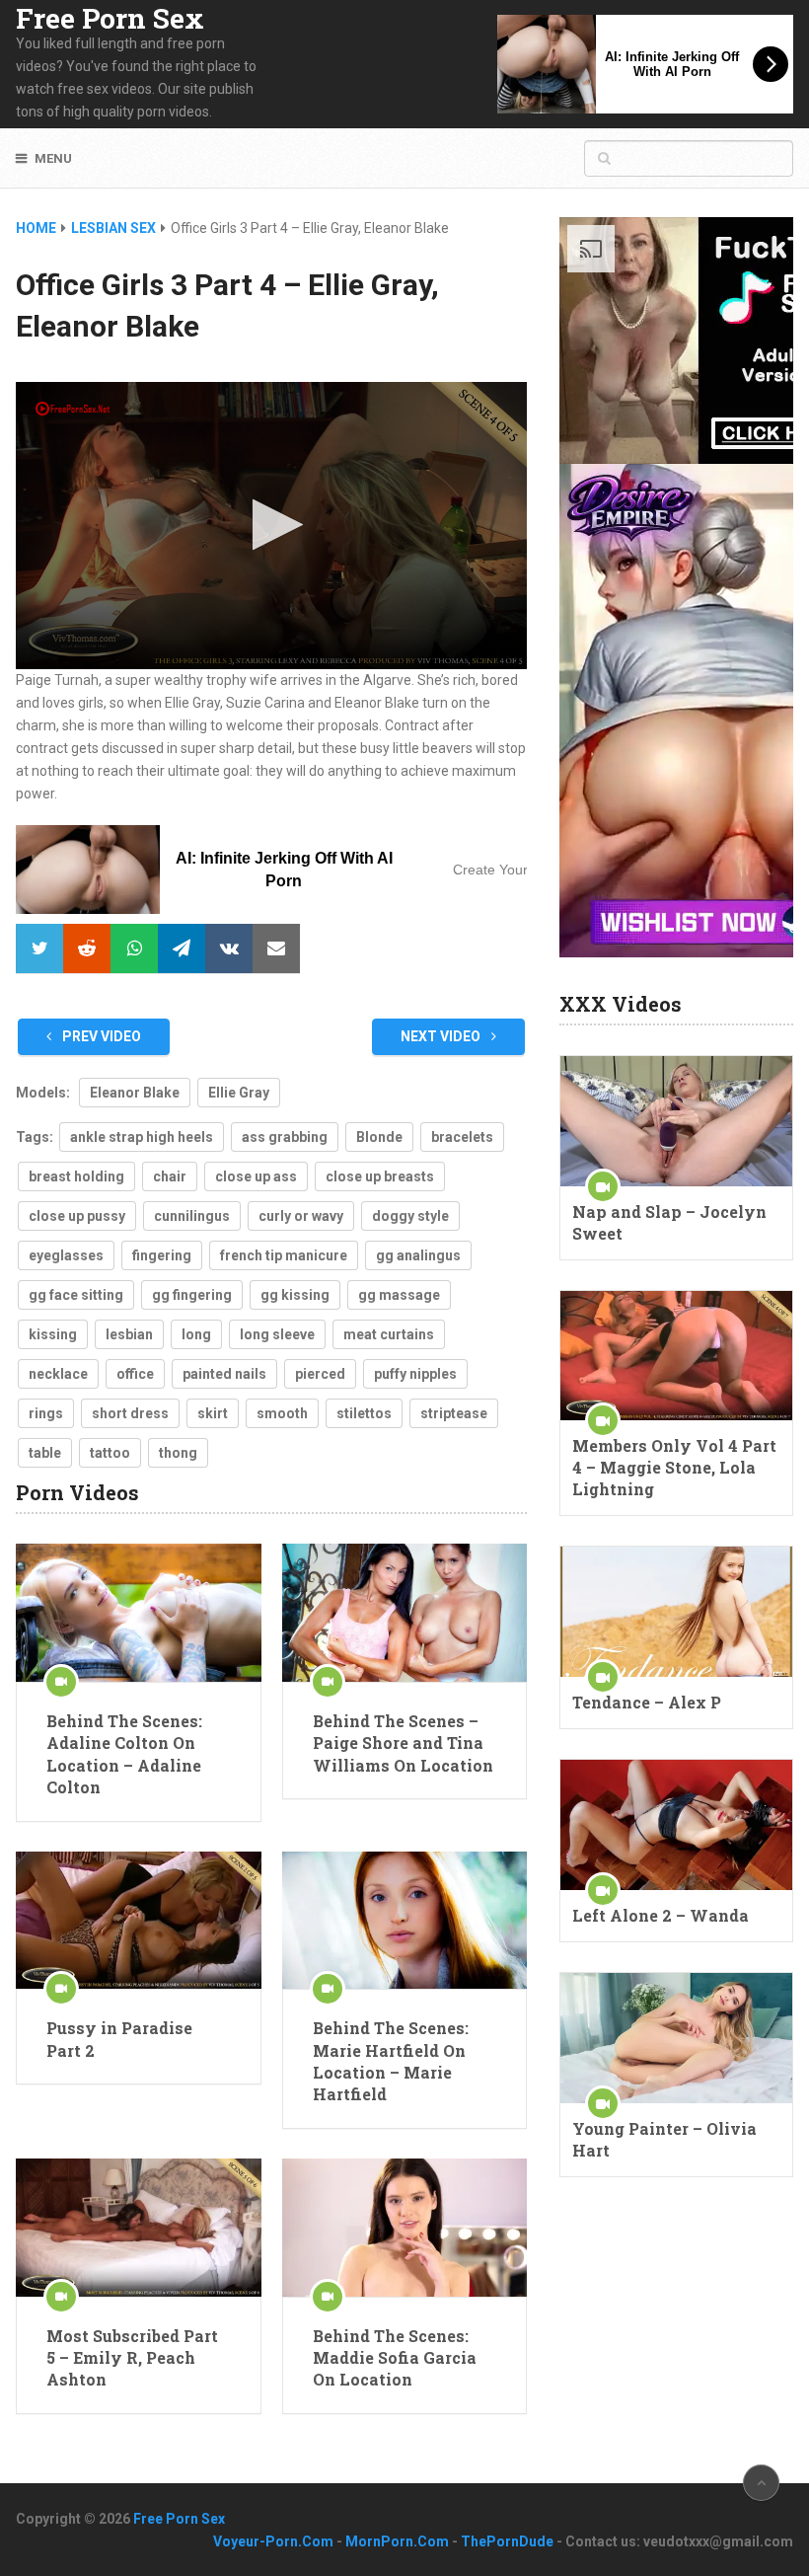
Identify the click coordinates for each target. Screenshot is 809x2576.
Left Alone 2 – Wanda (661, 1915)
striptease (454, 1413)
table (45, 1453)
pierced (320, 1374)
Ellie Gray (239, 1093)
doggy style (410, 1216)
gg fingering (192, 1295)
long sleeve (277, 1334)
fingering (162, 1255)
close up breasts (380, 1176)
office (135, 1374)
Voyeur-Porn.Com (273, 2541)
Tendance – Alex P (647, 1702)
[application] (271, 526)
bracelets (462, 1137)
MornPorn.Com (397, 2541)
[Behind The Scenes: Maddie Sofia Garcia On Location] (404, 2228)
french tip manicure (284, 1255)
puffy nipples (415, 1374)
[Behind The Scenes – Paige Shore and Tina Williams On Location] (404, 1613)
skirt (213, 1413)
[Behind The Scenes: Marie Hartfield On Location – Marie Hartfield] (404, 1921)
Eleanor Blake (135, 1093)
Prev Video (100, 1036)
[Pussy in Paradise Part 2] (138, 1921)
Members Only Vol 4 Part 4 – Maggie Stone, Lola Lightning (674, 1467)
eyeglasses (66, 1255)
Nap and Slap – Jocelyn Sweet (669, 1222)
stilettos (364, 1413)
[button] (272, 525)
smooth (282, 1413)
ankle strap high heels (142, 1137)
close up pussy (77, 1216)
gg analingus (418, 1255)
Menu (53, 158)
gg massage (399, 1295)
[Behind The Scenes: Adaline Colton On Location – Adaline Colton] (138, 1613)
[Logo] (74, 409)
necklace (58, 1374)
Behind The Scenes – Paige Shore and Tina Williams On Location (403, 1743)
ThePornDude (507, 2541)
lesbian (129, 1334)
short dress (130, 1413)
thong (178, 1453)
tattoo (110, 1453)
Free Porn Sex (110, 19)
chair (170, 1176)
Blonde (379, 1137)
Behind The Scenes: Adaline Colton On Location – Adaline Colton (124, 1754)
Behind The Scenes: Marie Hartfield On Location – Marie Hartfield (391, 2061)
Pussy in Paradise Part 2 (119, 2039)
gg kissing (295, 1295)
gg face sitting (76, 1295)
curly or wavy (301, 1216)
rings (46, 1413)
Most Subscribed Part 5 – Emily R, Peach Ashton (132, 2358)
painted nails (224, 1374)
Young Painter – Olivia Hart (664, 2139)
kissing (53, 1334)
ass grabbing (285, 1137)
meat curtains (389, 1334)
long (196, 1334)
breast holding (76, 1176)
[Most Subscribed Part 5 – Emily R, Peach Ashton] (138, 2228)
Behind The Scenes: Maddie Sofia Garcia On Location (395, 2358)
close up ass (256, 1176)
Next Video (442, 1036)
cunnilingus (192, 1216)
